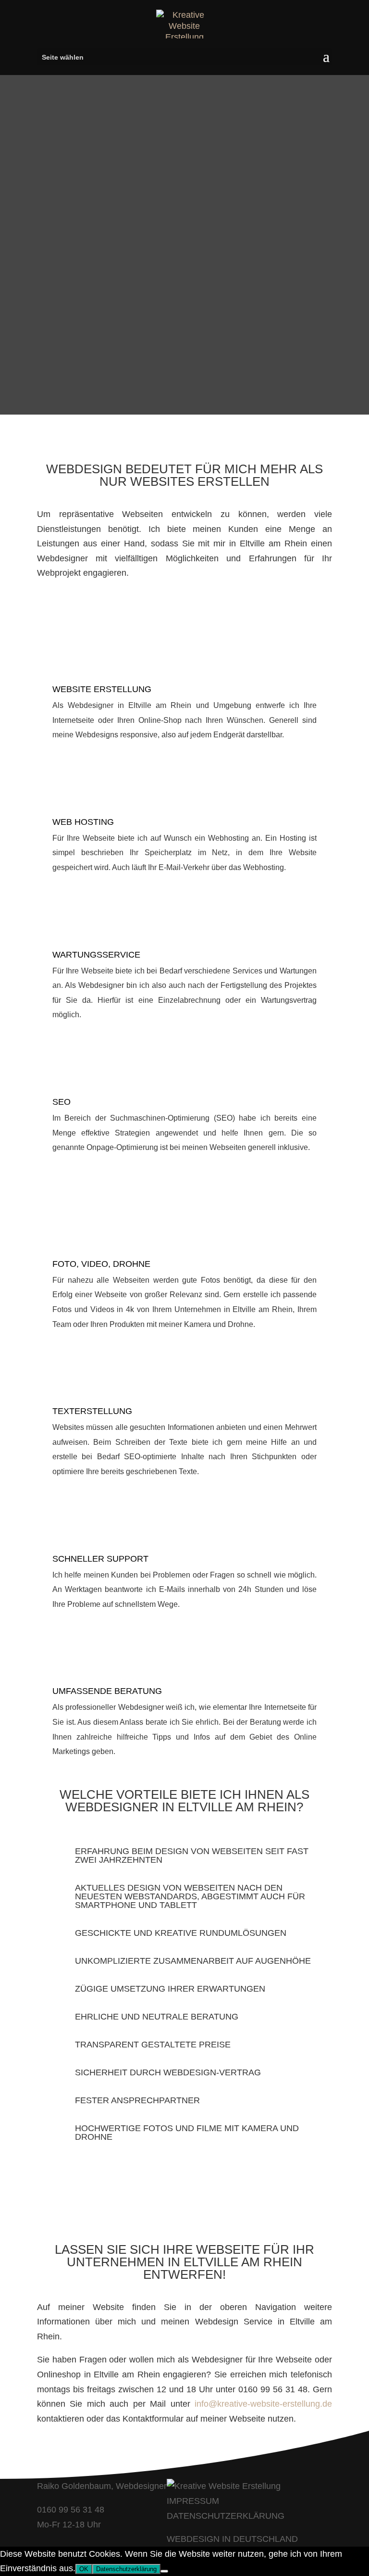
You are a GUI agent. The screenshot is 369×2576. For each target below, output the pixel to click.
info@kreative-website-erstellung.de (263, 2404)
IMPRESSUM (193, 2501)
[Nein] (164, 2571)
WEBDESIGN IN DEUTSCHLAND (232, 2539)
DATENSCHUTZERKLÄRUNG (226, 2516)
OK (84, 2569)
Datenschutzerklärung (126, 2569)
